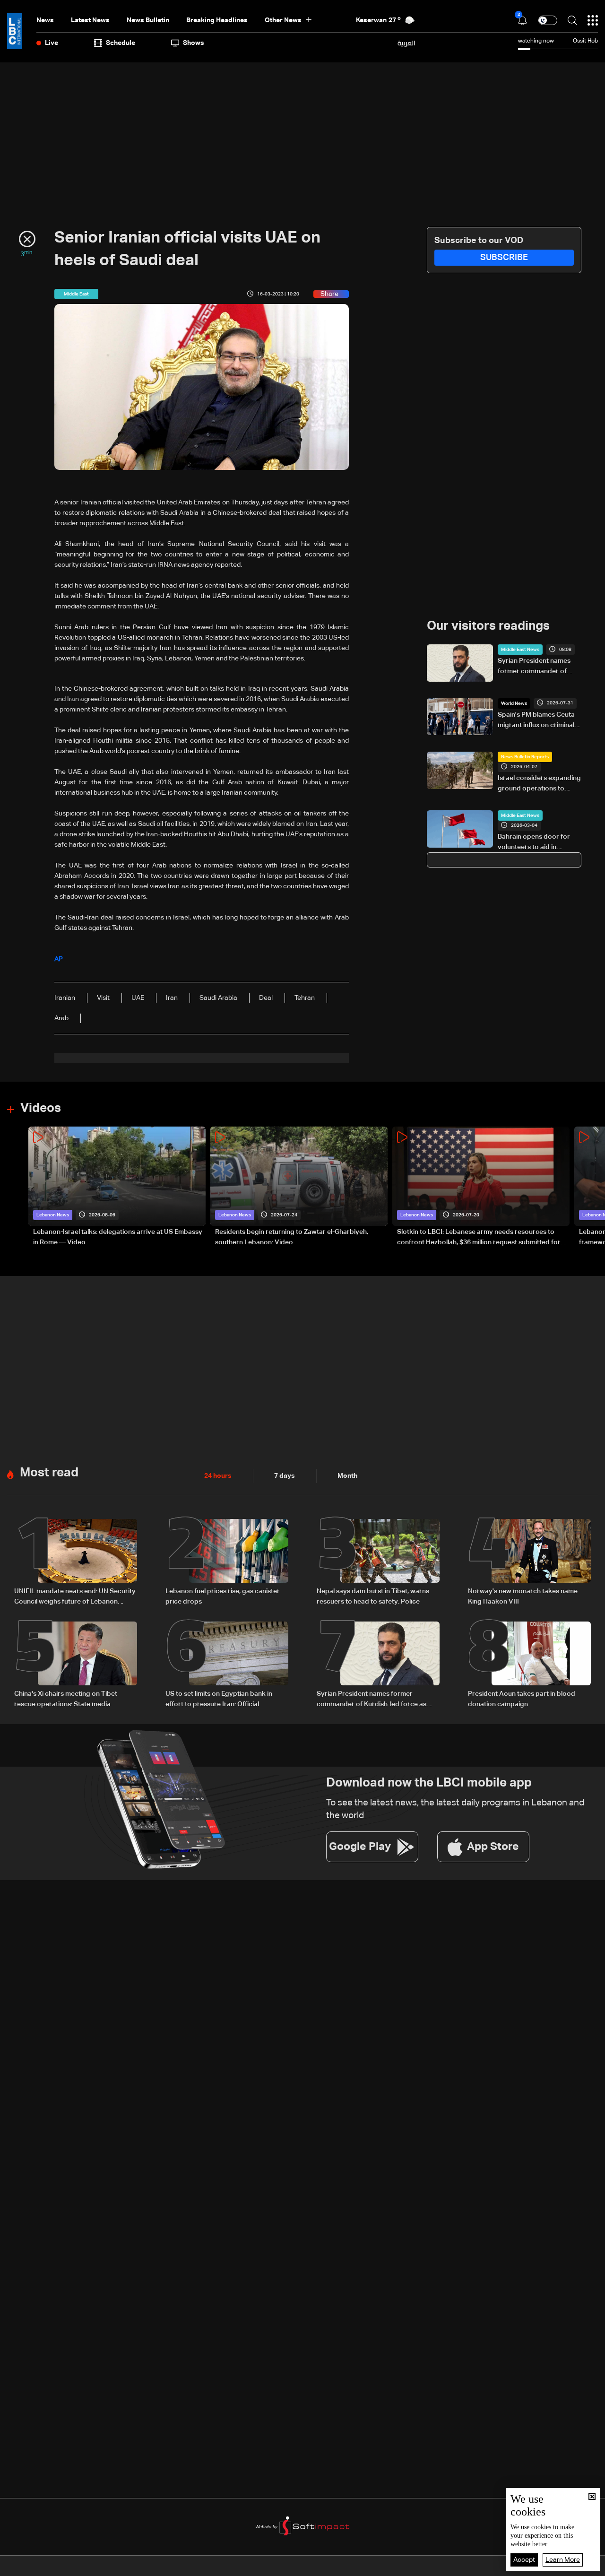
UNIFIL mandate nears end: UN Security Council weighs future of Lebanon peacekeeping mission (75, 1597)
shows (194, 43)
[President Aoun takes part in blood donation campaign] (529, 1665)
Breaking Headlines (217, 20)
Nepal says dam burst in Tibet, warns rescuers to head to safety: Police (373, 1596)
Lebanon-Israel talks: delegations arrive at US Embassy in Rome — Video (118, 1237)
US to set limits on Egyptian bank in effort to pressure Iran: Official (219, 1699)
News (45, 20)
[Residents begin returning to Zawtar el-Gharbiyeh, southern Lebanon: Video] (299, 1187)
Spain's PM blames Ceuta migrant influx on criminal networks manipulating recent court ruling (536, 721)
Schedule (121, 43)
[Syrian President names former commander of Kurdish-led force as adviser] (378, 1665)
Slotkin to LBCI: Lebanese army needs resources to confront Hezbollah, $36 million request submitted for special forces (479, 1238)
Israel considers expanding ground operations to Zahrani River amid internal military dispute (539, 784)
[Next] (593, 1187)
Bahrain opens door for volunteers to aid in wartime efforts (534, 843)
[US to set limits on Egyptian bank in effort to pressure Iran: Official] (227, 1665)
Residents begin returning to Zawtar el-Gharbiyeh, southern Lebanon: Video (292, 1237)
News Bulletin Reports (525, 757)
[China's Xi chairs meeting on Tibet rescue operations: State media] (76, 1665)
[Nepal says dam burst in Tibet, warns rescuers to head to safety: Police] (378, 1563)
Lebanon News (53, 1215)
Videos (41, 1109)
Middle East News (520, 650)
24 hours (218, 1476)
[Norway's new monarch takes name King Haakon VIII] (529, 1563)
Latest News (90, 20)
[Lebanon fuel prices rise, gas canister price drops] (227, 1563)
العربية (406, 43)
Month (347, 1476)
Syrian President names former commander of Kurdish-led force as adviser (534, 667)
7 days (285, 1476)
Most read (49, 1473)
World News (514, 703)
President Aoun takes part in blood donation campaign (522, 1699)
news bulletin (148, 20)
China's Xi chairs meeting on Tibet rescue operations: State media (66, 1699)
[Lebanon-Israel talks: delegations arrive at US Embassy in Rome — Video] (117, 1187)
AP (59, 959)
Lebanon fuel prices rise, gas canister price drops (223, 1596)
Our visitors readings (488, 626)
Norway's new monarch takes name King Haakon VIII (523, 1596)
